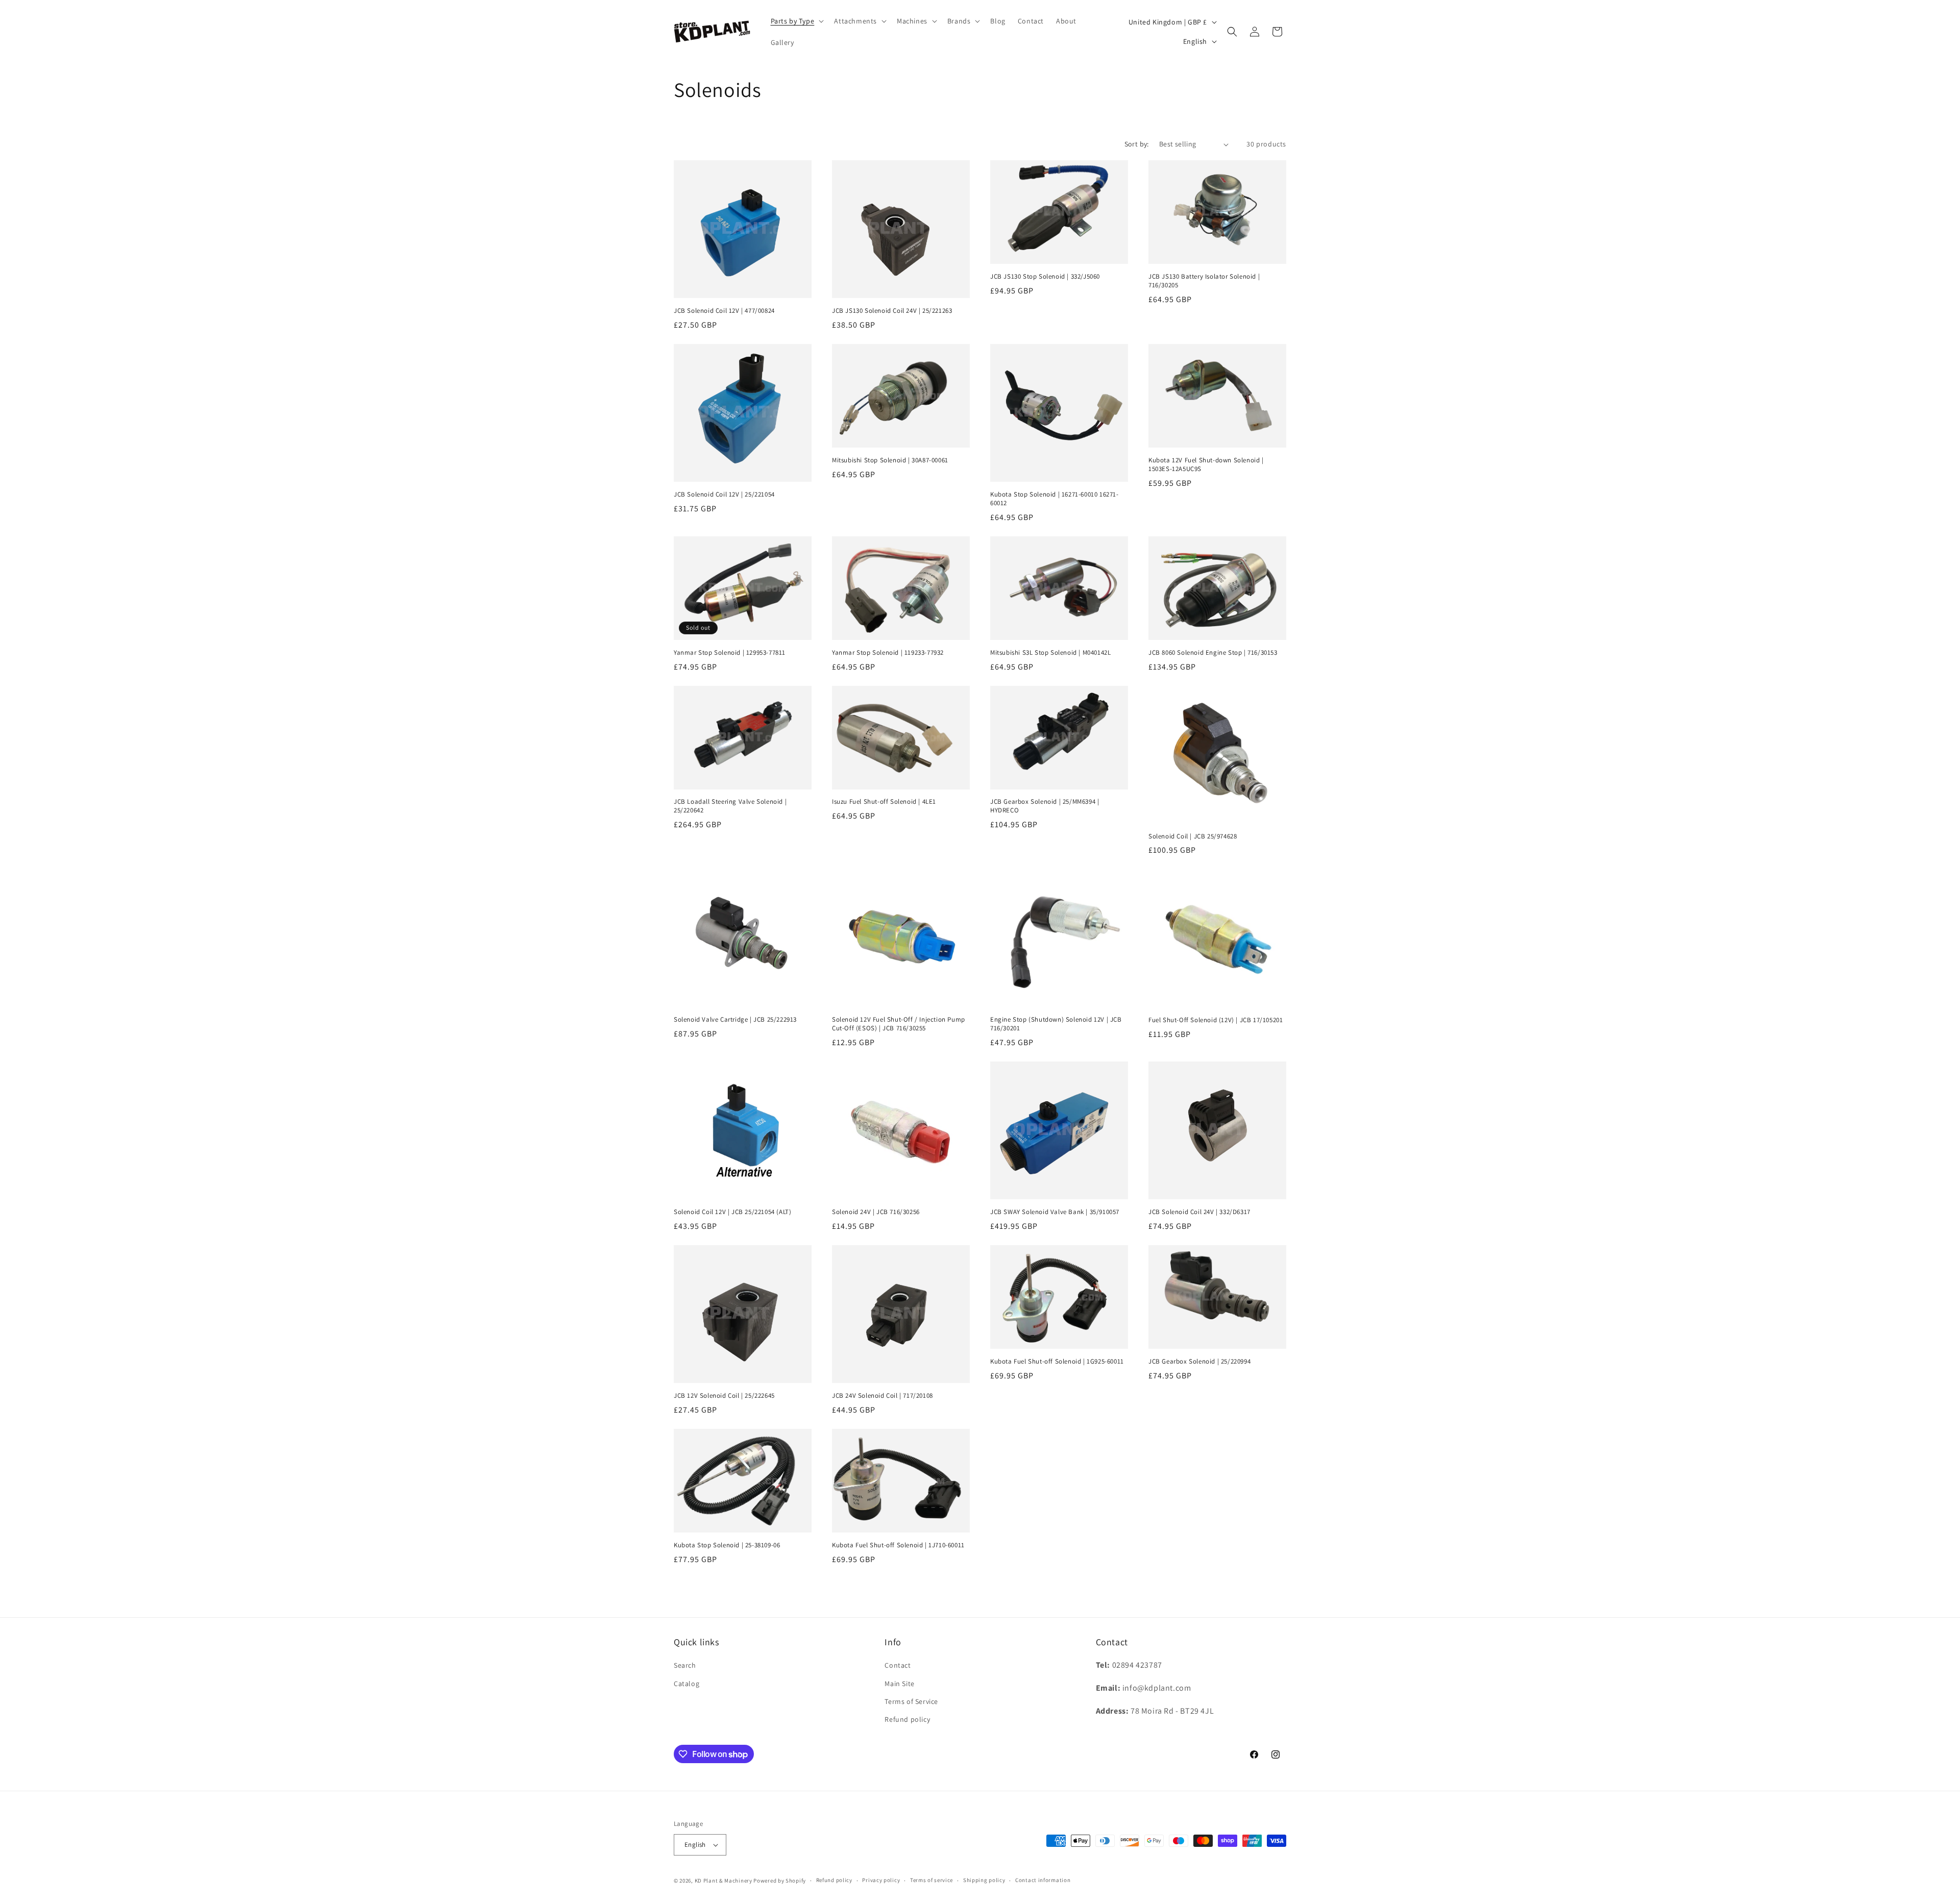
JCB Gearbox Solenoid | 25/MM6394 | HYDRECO (1045, 806)
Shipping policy (984, 1880)
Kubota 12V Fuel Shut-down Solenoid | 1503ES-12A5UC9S (1206, 465)
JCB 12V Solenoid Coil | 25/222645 (724, 1396)
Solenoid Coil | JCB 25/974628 (1193, 836)
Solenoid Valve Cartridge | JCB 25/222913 (735, 1020)
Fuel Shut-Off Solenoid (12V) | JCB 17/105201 (1216, 1020)
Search (685, 1665)
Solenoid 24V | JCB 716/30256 (876, 1212)
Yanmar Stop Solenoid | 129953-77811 (730, 653)
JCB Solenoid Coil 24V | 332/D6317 (1199, 1212)
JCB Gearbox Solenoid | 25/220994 (1199, 1362)
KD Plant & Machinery (724, 1881)
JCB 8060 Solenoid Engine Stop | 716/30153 (1213, 653)
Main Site (899, 1684)
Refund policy (907, 1719)
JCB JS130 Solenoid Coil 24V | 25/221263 (892, 311)
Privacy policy (881, 1880)
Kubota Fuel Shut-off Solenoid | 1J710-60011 (898, 1545)
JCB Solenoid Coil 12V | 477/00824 (724, 311)
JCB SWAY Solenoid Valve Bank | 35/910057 (1055, 1212)
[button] (797, 21)
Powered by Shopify (780, 1881)
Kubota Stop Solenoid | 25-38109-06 (727, 1545)
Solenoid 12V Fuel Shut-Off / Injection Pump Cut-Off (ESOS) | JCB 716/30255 (899, 1024)
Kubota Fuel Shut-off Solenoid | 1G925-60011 (1057, 1362)
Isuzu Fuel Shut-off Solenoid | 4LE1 (884, 802)
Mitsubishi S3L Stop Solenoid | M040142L (1050, 653)
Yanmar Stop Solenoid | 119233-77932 (888, 653)
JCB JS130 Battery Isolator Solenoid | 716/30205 (1204, 281)
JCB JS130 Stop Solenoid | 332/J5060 (1045, 277)
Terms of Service (911, 1701)
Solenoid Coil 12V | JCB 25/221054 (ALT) (732, 1212)
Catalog (687, 1684)
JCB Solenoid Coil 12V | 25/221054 (724, 494)
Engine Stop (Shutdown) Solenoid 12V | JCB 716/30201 (1056, 1024)
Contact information (1043, 1880)
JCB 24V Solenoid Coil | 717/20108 (883, 1396)
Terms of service (932, 1880)
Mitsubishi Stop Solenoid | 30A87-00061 (890, 460)
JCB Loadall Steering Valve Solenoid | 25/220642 (730, 806)
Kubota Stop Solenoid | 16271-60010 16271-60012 (1055, 499)
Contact (898, 1665)
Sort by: (1137, 144)
